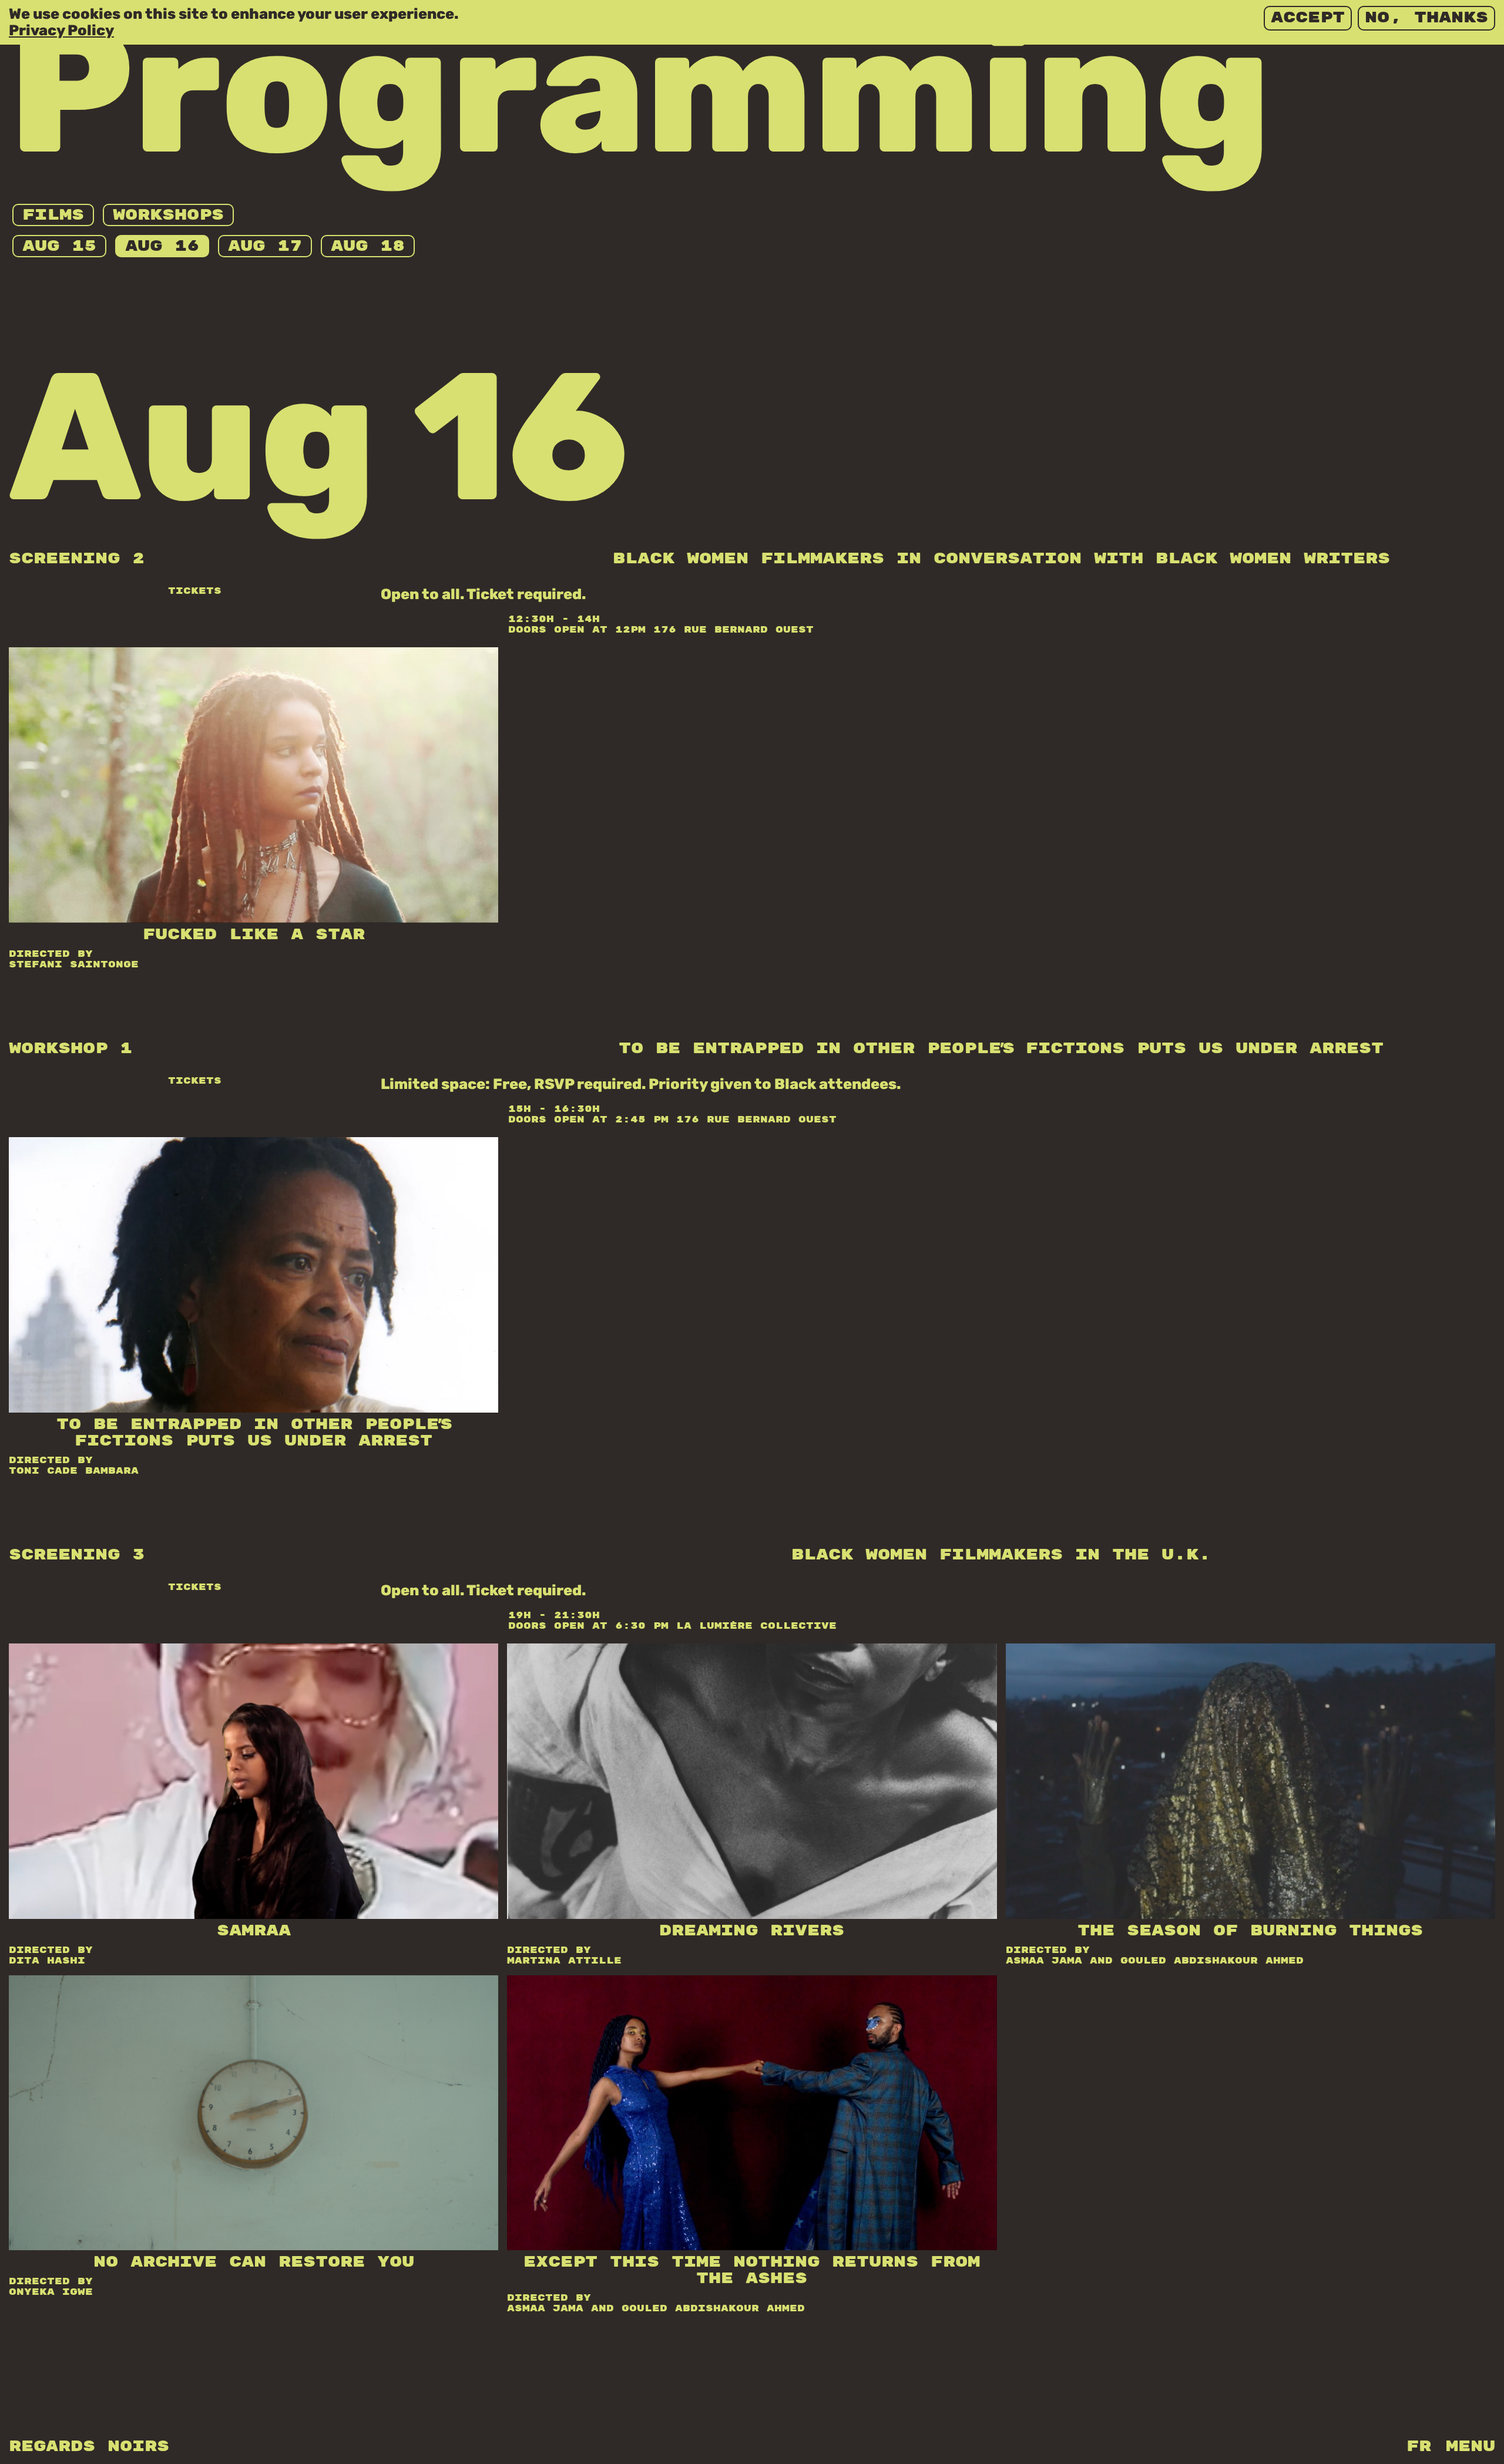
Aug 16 (162, 246)
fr (1419, 2447)
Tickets (195, 591)
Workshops (168, 215)
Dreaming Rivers (752, 1931)
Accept (1308, 18)
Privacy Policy (61, 30)
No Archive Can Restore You (254, 2262)
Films (53, 215)
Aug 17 (265, 246)
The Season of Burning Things (1250, 1931)
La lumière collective (756, 1626)
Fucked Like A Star (254, 935)
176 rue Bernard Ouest (733, 630)
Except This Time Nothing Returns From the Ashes (752, 2270)
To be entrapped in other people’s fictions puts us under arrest (254, 1433)
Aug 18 (368, 246)
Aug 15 (59, 246)
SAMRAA (254, 1931)
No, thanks (1426, 18)
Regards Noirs (89, 2447)
